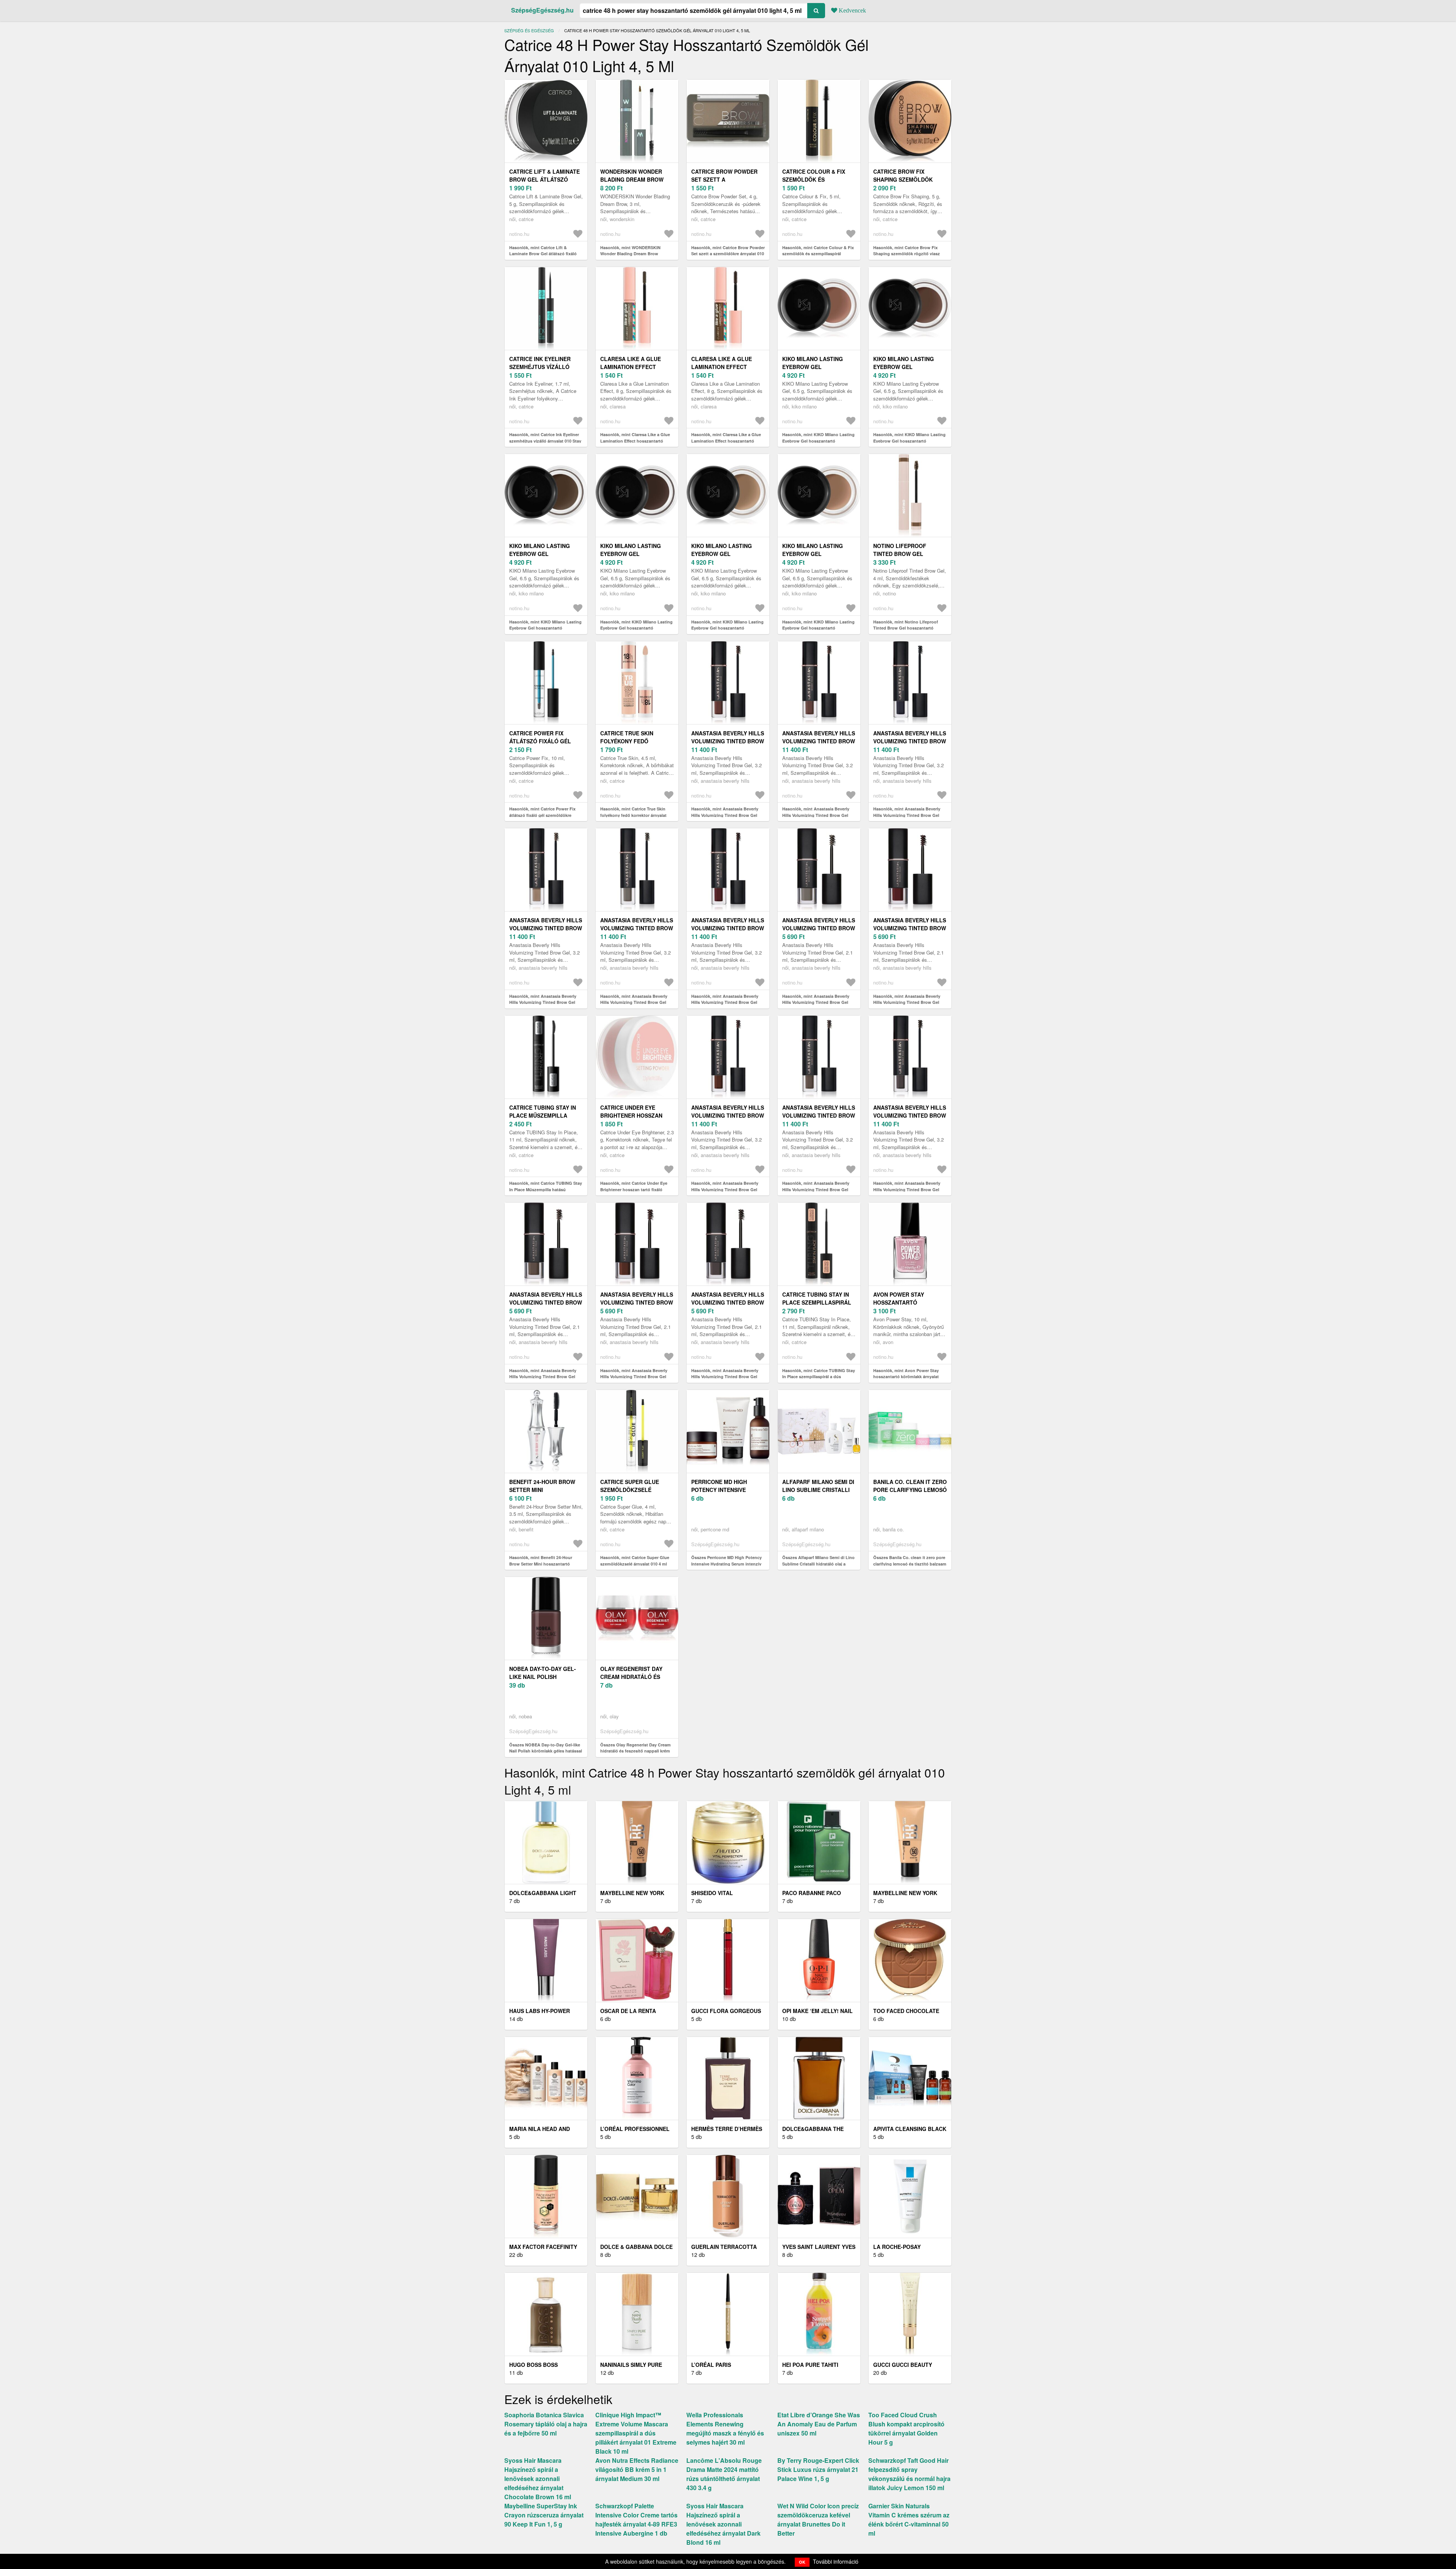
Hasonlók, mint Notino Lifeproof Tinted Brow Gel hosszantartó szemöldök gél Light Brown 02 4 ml (908, 628)
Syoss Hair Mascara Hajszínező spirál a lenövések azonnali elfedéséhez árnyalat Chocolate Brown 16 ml (538, 2479)
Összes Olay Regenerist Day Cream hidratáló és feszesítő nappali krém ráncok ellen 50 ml (635, 1751)
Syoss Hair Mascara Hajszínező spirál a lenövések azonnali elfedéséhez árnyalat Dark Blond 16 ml (723, 2524)
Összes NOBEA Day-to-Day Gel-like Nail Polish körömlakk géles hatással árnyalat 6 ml (546, 1751)
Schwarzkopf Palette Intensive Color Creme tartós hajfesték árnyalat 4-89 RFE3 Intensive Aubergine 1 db (636, 2520)
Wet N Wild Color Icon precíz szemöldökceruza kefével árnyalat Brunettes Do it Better (818, 2520)
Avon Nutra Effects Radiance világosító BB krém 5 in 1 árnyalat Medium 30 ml (637, 2469)
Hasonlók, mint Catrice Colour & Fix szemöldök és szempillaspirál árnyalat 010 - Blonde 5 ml (818, 254)
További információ (836, 2561)
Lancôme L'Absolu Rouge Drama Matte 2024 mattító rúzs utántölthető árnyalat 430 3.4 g (724, 2474)
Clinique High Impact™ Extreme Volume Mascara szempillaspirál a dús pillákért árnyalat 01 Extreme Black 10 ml (636, 2433)
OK (802, 2562)
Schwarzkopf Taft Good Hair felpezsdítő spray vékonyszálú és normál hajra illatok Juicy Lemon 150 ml (909, 2474)
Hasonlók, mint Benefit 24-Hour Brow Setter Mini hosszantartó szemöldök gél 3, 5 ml (541, 1564)
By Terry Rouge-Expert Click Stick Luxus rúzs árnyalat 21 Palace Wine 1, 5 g (818, 2469)
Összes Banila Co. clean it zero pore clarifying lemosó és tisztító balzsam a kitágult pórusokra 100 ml (910, 1564)
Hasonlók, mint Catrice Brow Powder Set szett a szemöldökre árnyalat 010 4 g (728, 254)
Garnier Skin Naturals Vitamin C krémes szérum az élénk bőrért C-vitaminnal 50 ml (909, 2520)
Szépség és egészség (529, 30)
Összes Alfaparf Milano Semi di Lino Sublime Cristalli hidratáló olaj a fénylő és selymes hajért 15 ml (818, 1564)
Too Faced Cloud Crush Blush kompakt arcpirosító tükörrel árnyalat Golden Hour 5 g (906, 2428)
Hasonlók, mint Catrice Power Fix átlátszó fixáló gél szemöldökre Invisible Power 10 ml (542, 815)
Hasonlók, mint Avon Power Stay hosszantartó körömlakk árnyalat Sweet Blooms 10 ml (906, 1377)
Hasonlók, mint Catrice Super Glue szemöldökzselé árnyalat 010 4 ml (635, 1561)
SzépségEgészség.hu (542, 10)
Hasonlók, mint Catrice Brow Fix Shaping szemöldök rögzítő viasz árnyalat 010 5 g (907, 254)
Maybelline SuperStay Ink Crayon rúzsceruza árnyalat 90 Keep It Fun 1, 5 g (544, 2515)
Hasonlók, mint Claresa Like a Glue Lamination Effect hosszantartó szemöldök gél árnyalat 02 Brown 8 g (728, 441)
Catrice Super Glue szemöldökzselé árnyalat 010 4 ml (630, 1490)
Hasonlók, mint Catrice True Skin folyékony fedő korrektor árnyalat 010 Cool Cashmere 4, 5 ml (633, 815)
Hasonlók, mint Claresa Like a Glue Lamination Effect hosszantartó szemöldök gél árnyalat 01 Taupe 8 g (636, 441)
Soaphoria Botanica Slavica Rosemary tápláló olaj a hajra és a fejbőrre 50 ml (546, 2424)
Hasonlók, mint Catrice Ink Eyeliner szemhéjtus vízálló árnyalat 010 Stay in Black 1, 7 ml (545, 441)
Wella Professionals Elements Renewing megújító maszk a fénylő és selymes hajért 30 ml (725, 2428)
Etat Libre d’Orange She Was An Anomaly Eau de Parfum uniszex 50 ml (819, 2424)
